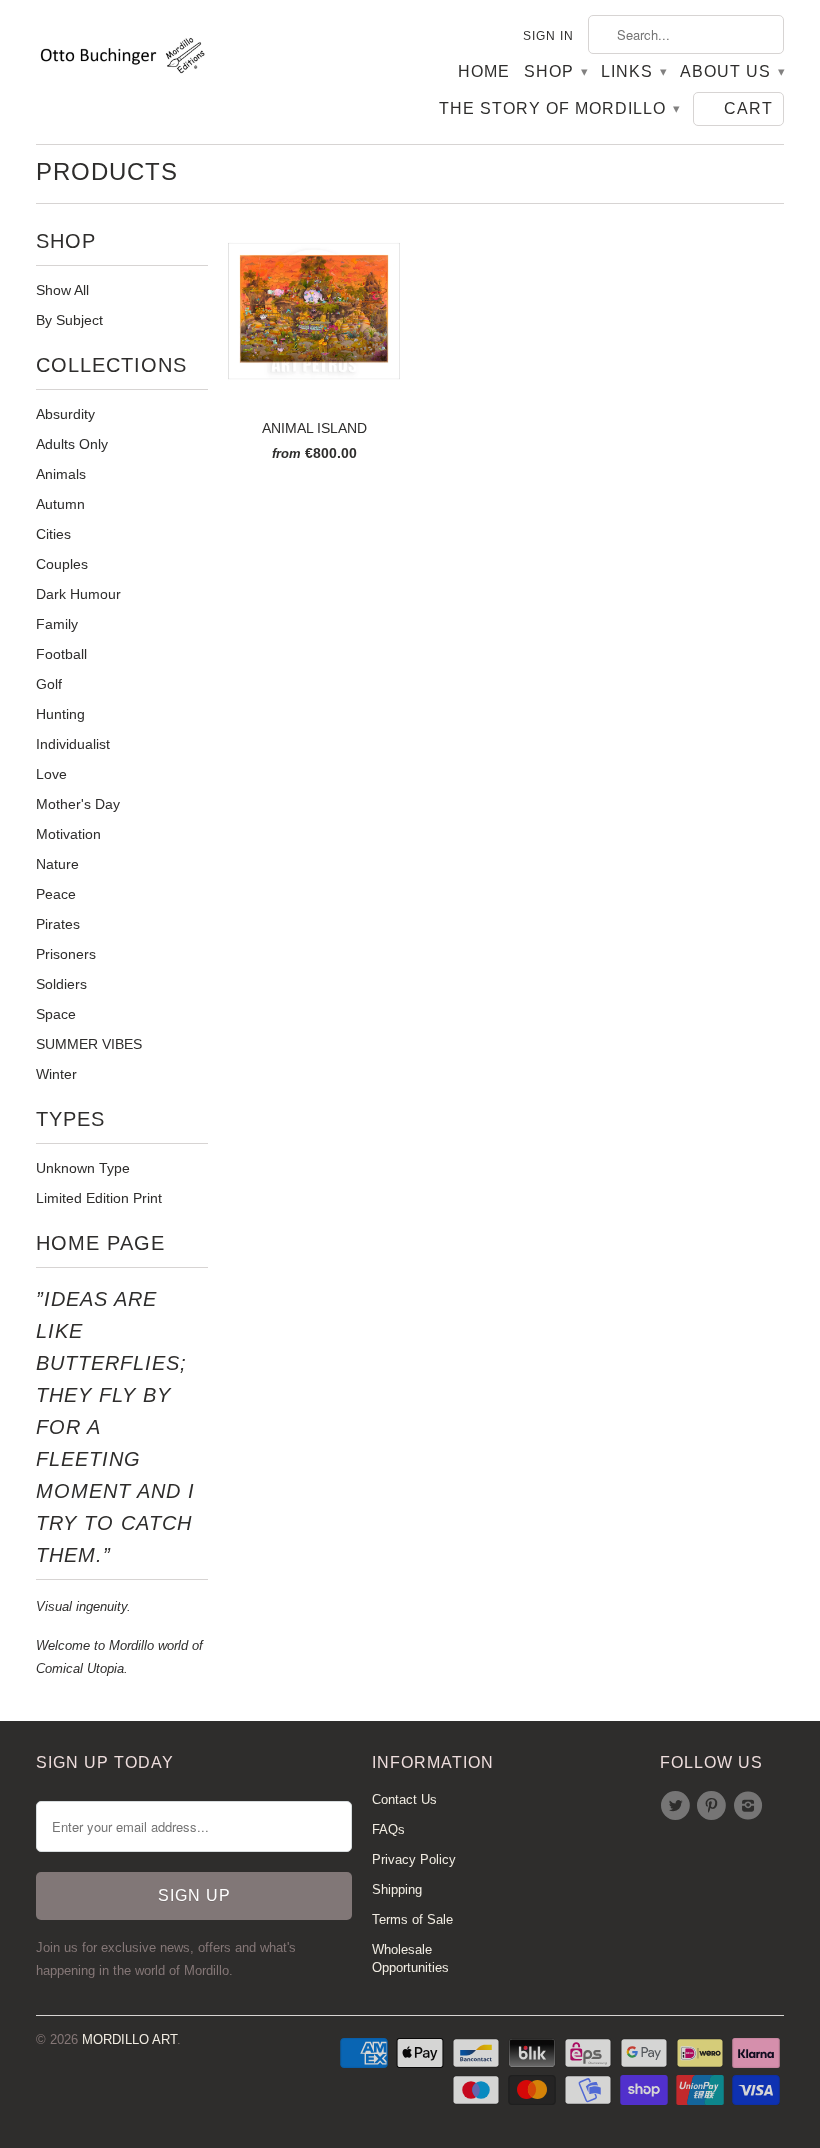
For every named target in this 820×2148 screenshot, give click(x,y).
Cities (53, 534)
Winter (56, 1074)
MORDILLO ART (129, 2039)
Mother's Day (78, 804)
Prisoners (66, 954)
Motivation (68, 834)
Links (633, 71)
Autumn (60, 504)
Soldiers (61, 984)
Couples (62, 564)
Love (51, 774)
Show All (62, 290)
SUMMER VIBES (89, 1044)
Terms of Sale (412, 1919)
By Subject (69, 320)
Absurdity (65, 414)
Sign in (548, 36)
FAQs (388, 1829)
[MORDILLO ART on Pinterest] (714, 1806)
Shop (555, 71)
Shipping (397, 1889)
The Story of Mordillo (559, 108)
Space (56, 1014)
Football (61, 654)
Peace (56, 894)
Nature (57, 864)
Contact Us (404, 1799)
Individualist (73, 744)
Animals (61, 474)
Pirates (58, 924)
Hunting (60, 714)
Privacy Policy (414, 1859)
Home (484, 71)
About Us (732, 71)
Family (57, 624)
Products (107, 171)
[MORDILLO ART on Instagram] (751, 1806)
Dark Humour (78, 594)
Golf (49, 684)
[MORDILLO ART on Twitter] (678, 1806)
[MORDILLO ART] (122, 59)
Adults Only (72, 444)
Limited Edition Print (99, 1198)
